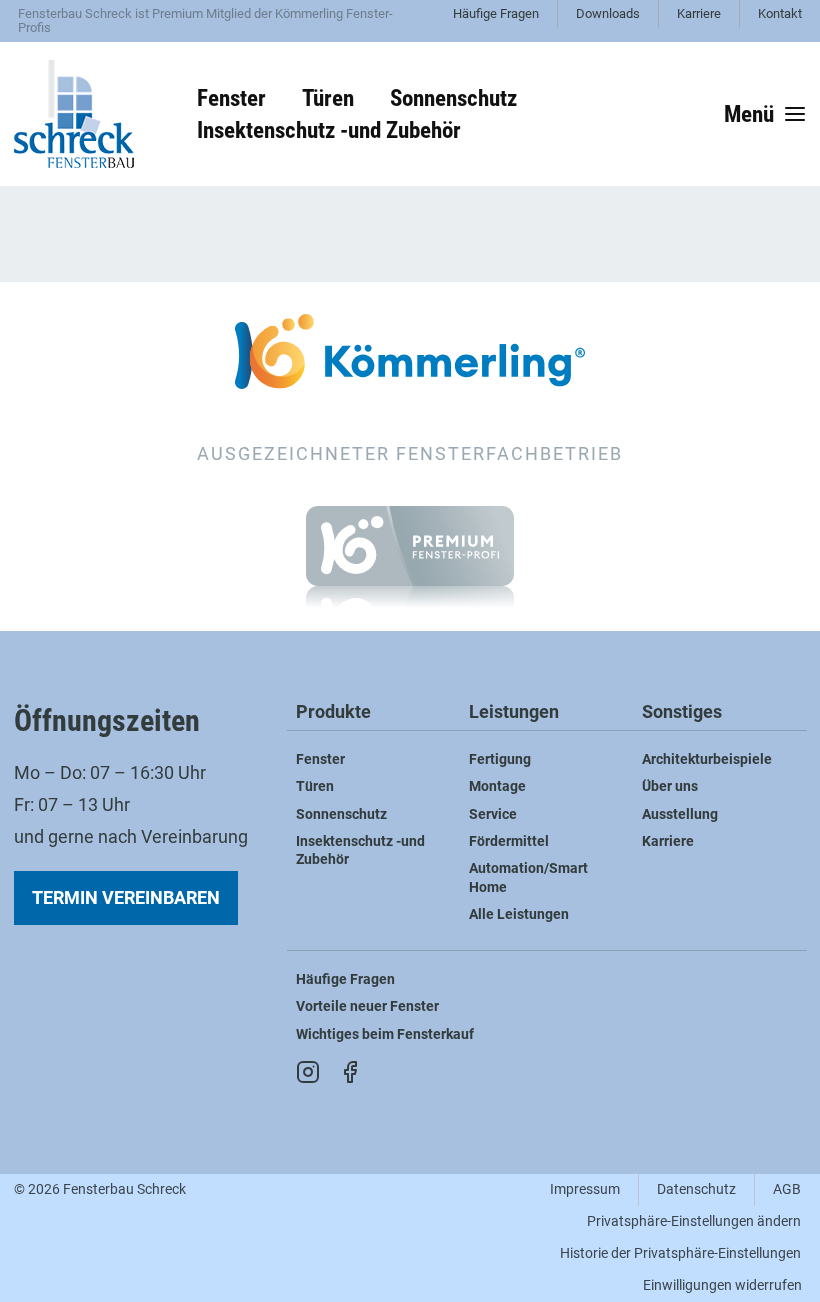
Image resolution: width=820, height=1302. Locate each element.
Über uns (670, 786)
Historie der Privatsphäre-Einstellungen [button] (680, 1253)
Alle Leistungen (519, 914)
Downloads (608, 13)
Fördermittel (509, 841)
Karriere (699, 13)
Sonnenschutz (341, 814)
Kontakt (780, 13)
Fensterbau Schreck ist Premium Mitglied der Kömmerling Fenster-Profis (205, 20)
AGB (787, 1189)
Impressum (585, 1189)
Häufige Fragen (496, 13)
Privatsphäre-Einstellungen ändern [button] (694, 1221)
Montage (497, 786)
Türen (315, 786)
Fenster (320, 759)
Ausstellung (680, 814)
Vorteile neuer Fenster (367, 1006)
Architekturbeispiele (707, 759)
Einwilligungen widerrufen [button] (722, 1285)
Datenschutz (696, 1189)
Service (493, 814)
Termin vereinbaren (126, 897)
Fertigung (500, 759)
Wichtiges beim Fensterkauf (385, 1034)
